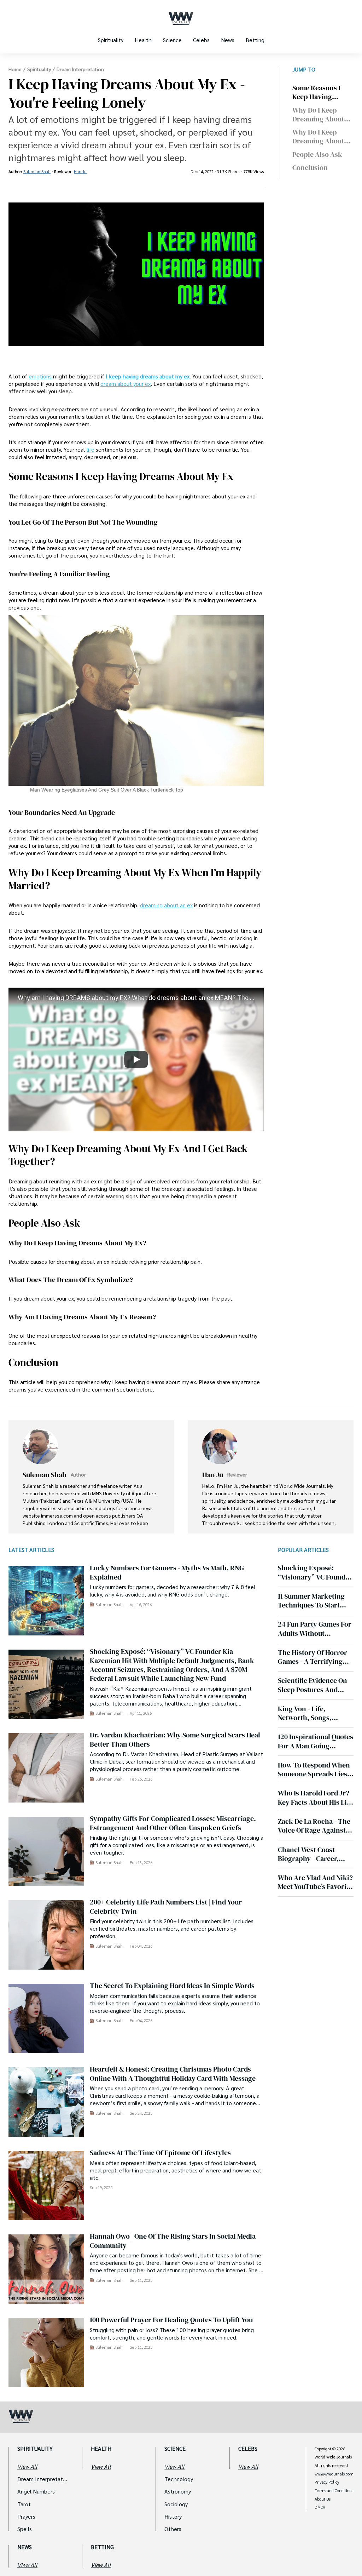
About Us (323, 2499)
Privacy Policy (327, 2482)
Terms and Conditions (334, 2491)
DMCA (320, 2507)
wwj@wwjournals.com (334, 2474)
